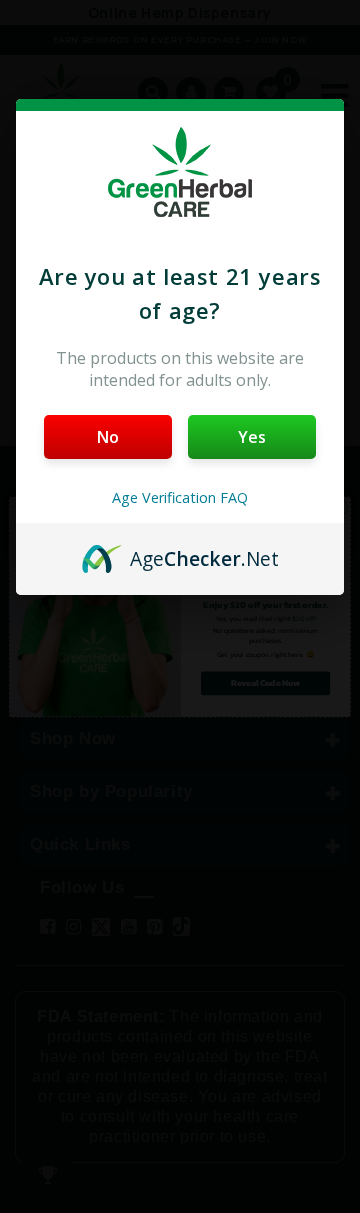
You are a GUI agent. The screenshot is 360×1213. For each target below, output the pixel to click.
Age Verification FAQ (180, 497)
